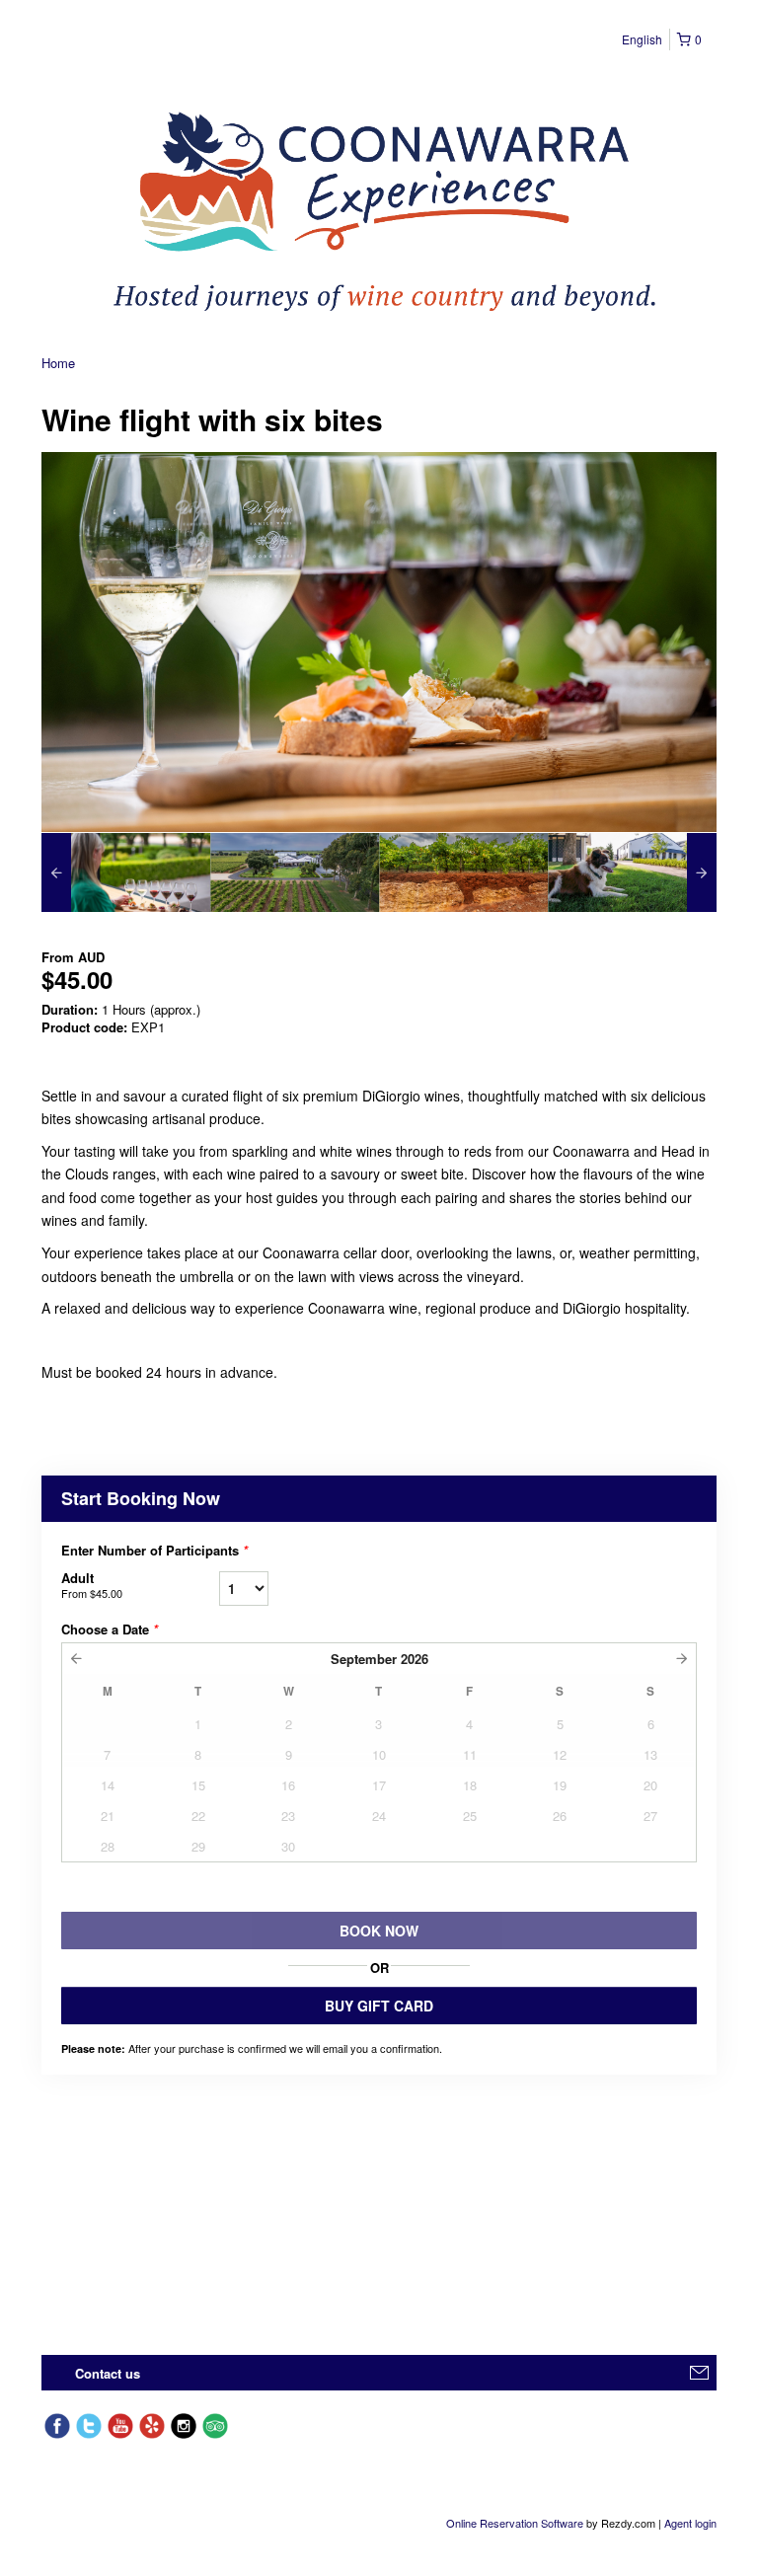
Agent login (690, 2523)
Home (58, 363)
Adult (92, 1585)
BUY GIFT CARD (379, 2006)
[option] (126, 872)
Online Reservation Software (515, 2523)
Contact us (108, 2373)
